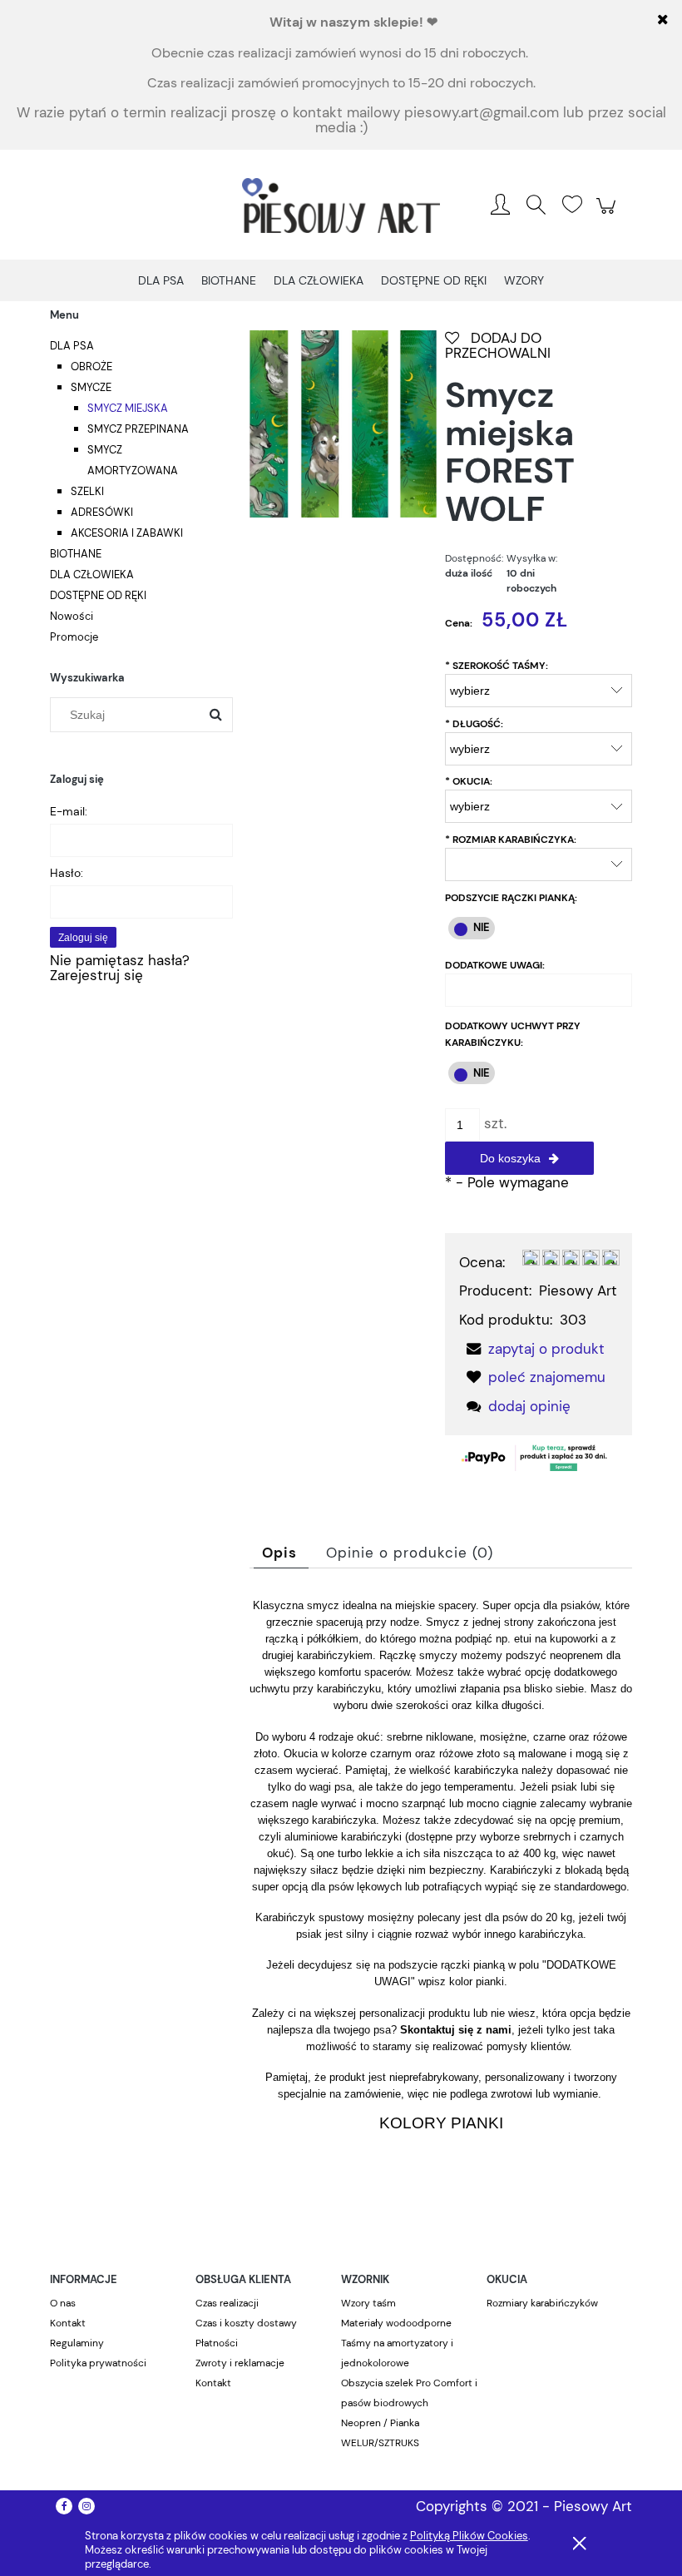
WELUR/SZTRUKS (380, 2443)
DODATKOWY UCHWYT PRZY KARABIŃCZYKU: (513, 1034)
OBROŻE (91, 367)
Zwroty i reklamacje (240, 2363)
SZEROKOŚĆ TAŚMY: (497, 666)
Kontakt (68, 2323)
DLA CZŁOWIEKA (92, 575)
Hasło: (67, 873)
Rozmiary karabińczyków (542, 2303)
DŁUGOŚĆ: (474, 724)
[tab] (281, 1553)
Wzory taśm (368, 2303)
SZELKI (87, 491)
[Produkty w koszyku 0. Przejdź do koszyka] (608, 214)
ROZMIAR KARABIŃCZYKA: (511, 840)
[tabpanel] (441, 1893)
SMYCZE (91, 387)
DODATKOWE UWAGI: (495, 965)
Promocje (74, 637)
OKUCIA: (469, 781)
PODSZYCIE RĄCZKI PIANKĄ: (511, 898)
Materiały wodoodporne (396, 2323)
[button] (531, 1349)
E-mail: (69, 811)
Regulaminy (77, 2343)
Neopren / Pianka (380, 2423)
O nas (63, 2303)
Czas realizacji (227, 2303)
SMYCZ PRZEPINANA (138, 429)
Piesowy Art (578, 1290)
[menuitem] (161, 281)
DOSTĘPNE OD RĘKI (98, 595)
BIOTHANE (76, 554)
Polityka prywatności (98, 2363)
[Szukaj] (215, 715)
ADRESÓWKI (102, 512)
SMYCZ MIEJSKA (128, 408)
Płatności (217, 2343)
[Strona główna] (341, 206)
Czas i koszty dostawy (246, 2323)
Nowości (72, 616)
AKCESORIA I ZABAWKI (127, 533)
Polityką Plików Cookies (469, 2536)
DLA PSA (72, 346)
